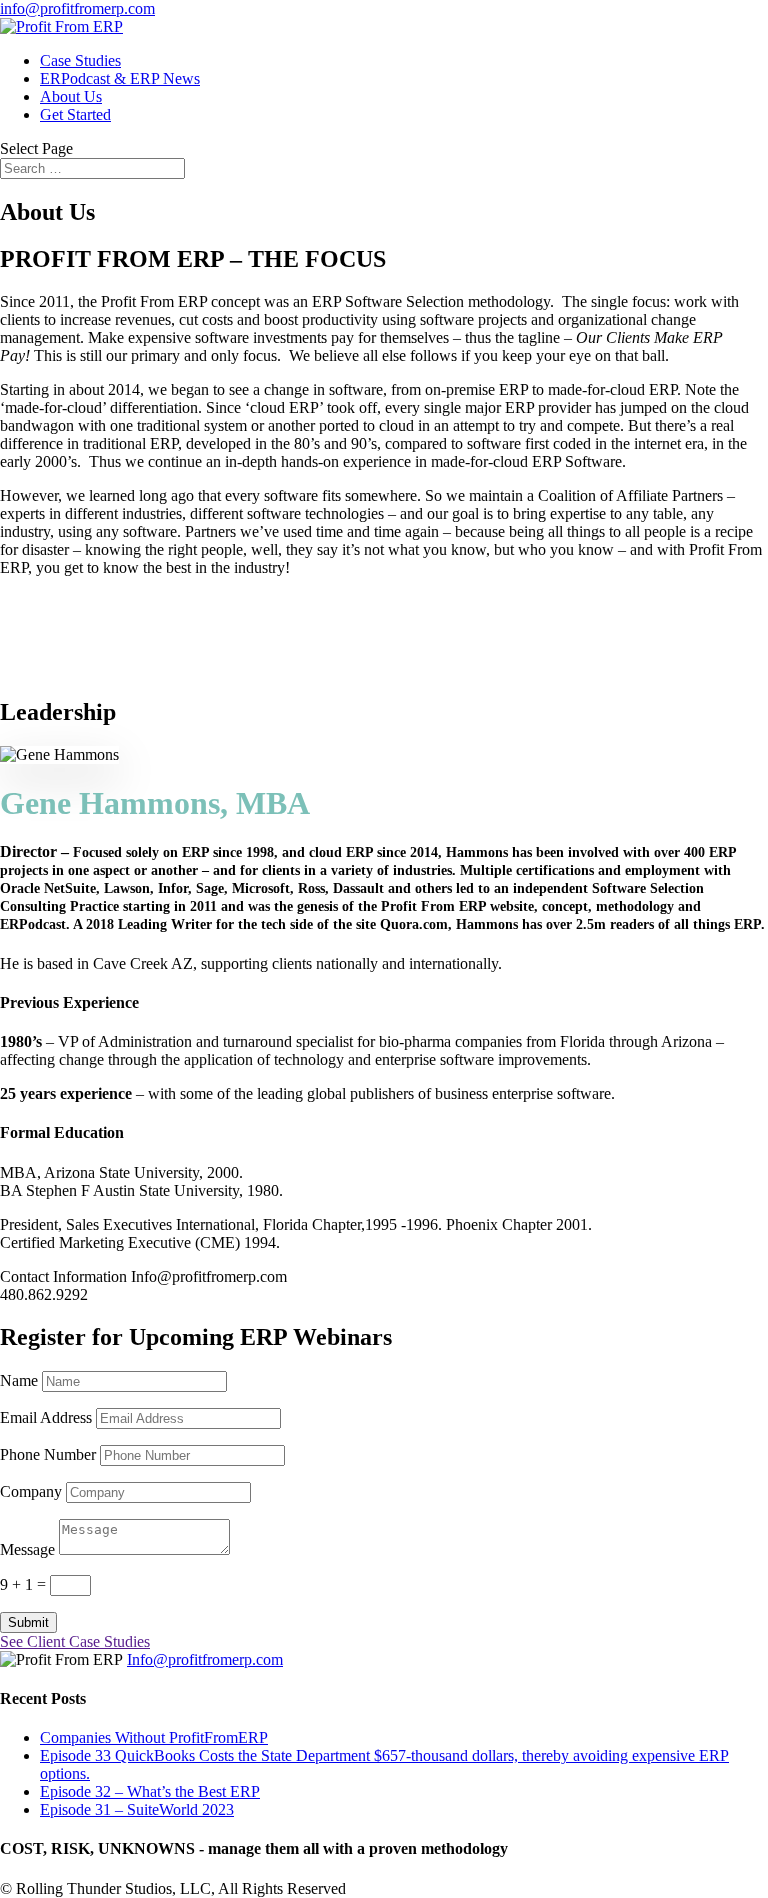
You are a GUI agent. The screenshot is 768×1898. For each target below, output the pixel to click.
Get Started (75, 114)
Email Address (46, 1417)
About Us (71, 96)
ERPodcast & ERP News (120, 78)
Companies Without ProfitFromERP (154, 1737)
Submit (28, 1622)
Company (31, 1491)
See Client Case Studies (75, 1641)
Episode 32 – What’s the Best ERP (150, 1791)
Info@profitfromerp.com (205, 1659)
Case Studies (80, 60)
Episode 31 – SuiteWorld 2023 (137, 1809)
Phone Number (48, 1454)
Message (27, 1549)
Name (19, 1380)
